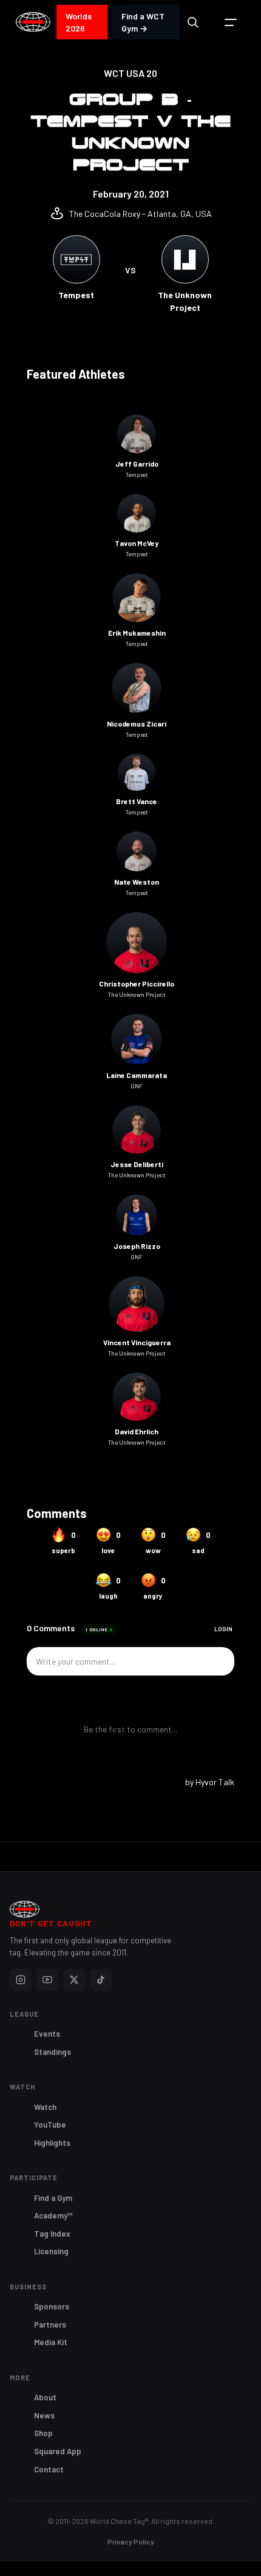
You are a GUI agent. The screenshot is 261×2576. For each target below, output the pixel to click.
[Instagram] (21, 1980)
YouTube (50, 2125)
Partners (50, 2325)
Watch (45, 2107)
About (45, 2397)
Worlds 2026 (79, 22)
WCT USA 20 (130, 73)
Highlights (52, 2143)
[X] (74, 1980)
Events (47, 2034)
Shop (43, 2433)
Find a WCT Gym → (143, 22)
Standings (53, 2052)
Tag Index (52, 2234)
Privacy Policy (131, 2541)
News (44, 2415)
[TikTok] (101, 1980)
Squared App (58, 2451)
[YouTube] (47, 1980)
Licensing (51, 2251)
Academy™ (53, 2215)
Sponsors (52, 2306)
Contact (49, 2469)
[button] (231, 22)
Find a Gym (53, 2198)
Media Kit (51, 2342)
